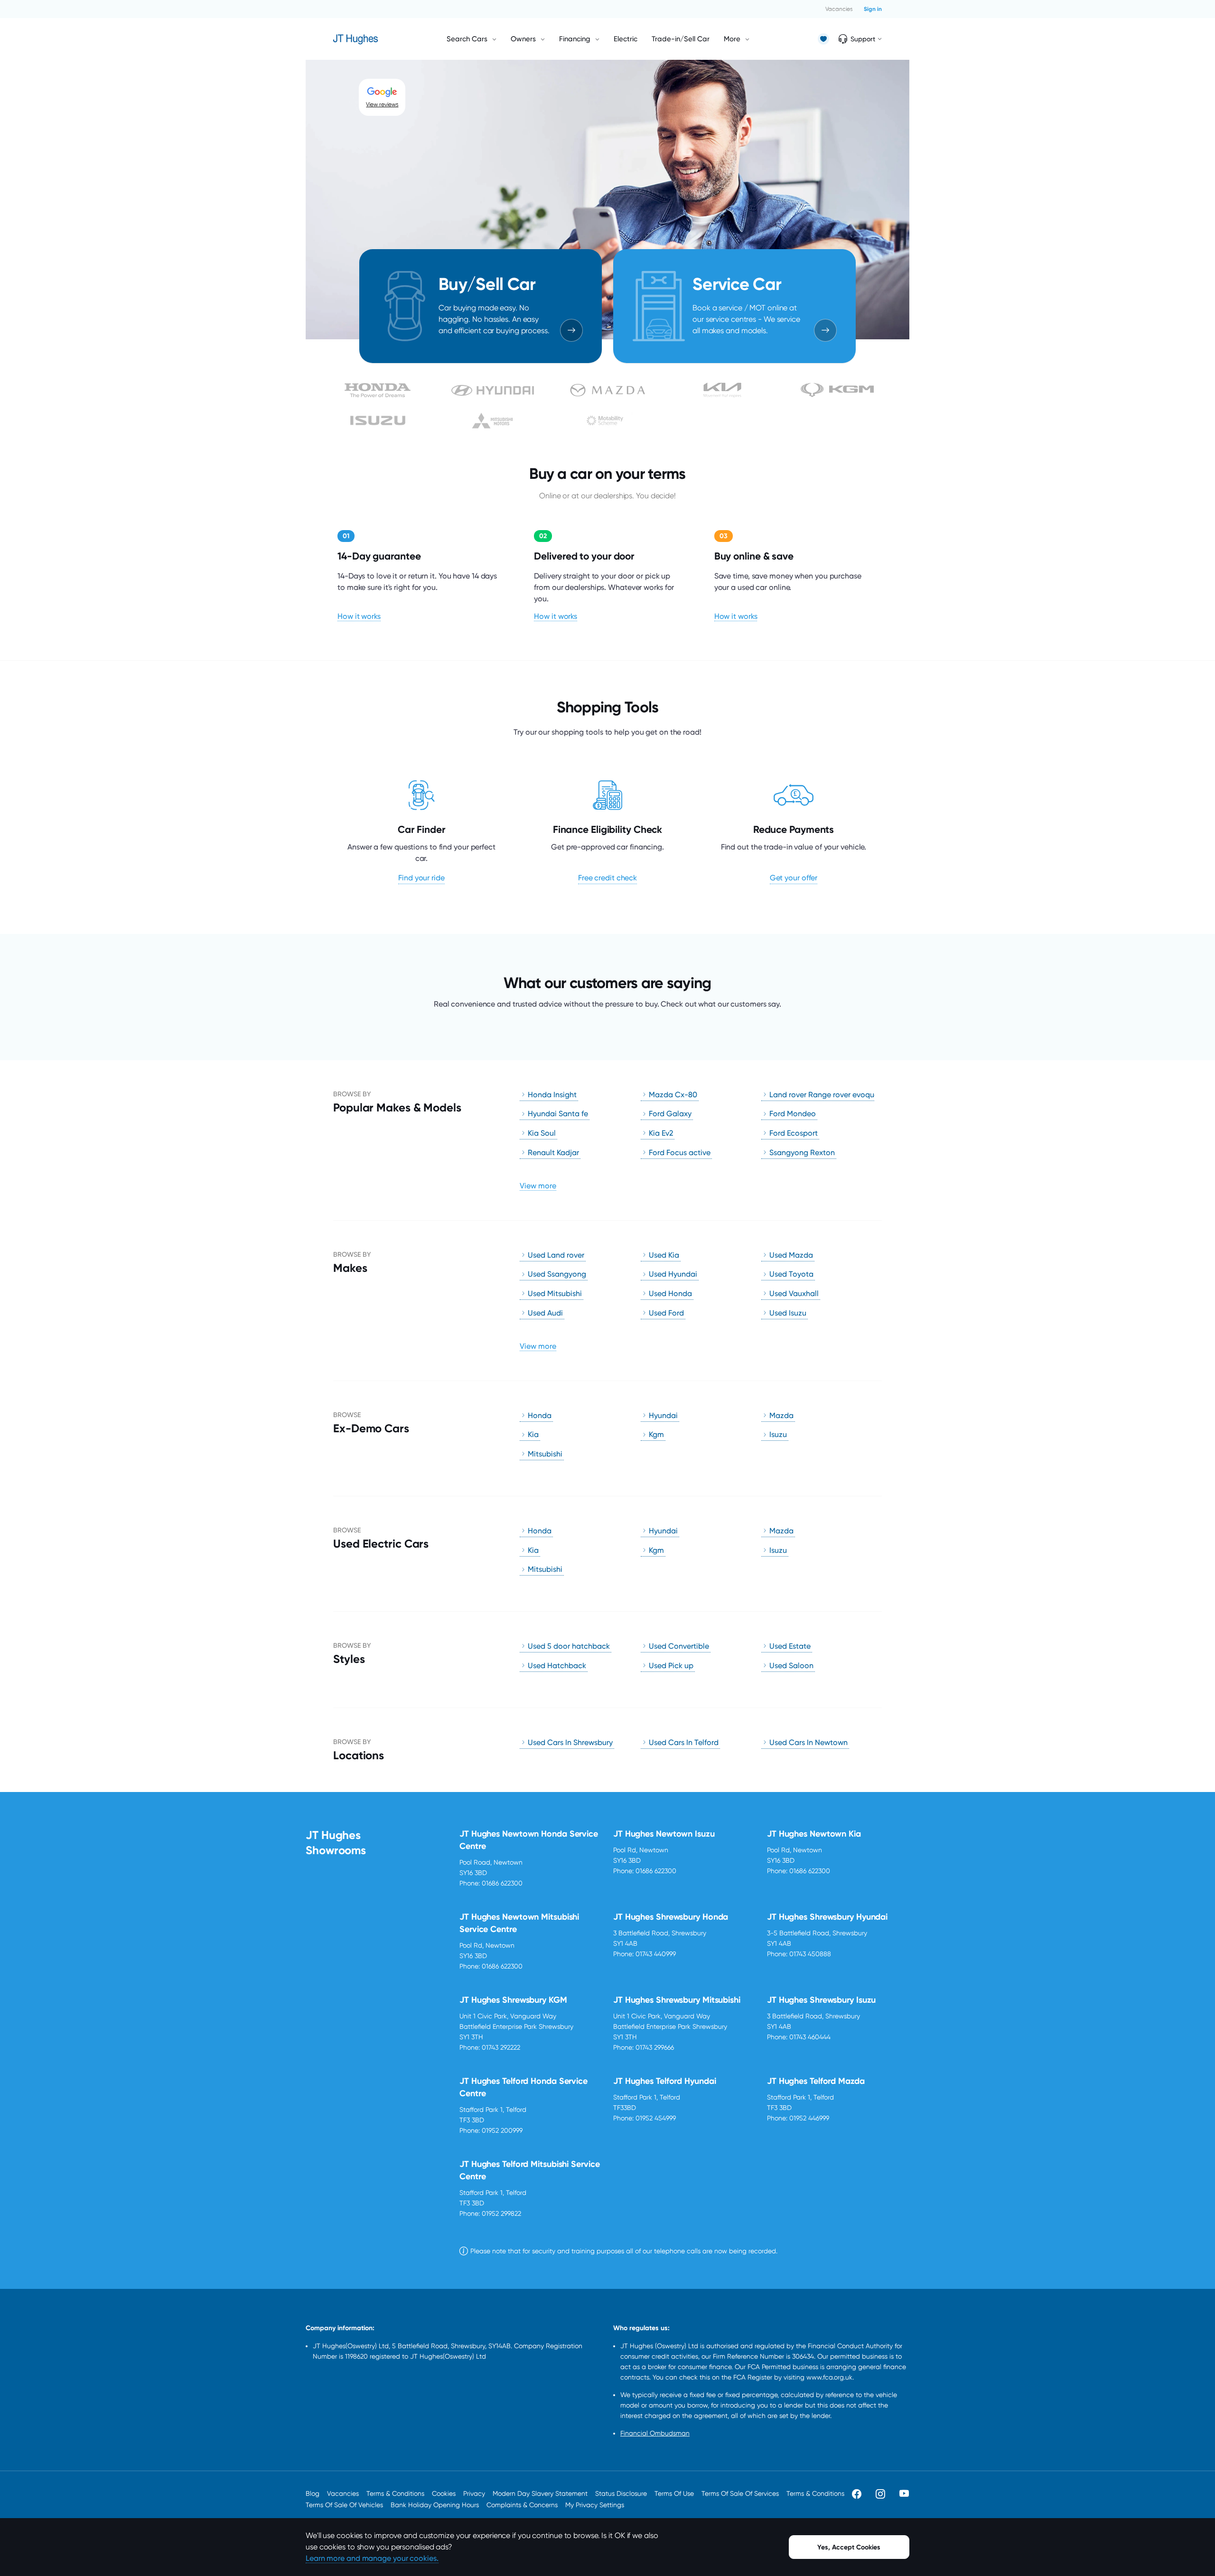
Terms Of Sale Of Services (740, 2493)
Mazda (781, 1415)
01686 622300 (502, 1883)
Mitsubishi (545, 1454)
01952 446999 (809, 2118)
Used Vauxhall (794, 1293)
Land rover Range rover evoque (824, 1095)
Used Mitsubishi (555, 1293)
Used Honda (670, 1293)
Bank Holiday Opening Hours (435, 2505)
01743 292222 (501, 2047)
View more (538, 1186)
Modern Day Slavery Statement (540, 2493)
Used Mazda (791, 1255)
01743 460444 (810, 2037)
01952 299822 (501, 2213)
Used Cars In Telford (684, 1742)
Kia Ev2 (661, 1133)
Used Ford (666, 1313)
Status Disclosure (621, 2493)
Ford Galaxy (670, 1114)
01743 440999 (656, 1954)
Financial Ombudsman (655, 2433)
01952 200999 (502, 2130)
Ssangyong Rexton (802, 1153)
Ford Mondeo (793, 1114)
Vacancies (839, 9)
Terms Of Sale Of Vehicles (344, 2505)
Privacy (474, 2493)
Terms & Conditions (395, 2493)
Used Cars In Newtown (808, 1742)
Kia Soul (542, 1133)
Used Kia (664, 1255)
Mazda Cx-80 (673, 1095)
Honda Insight (552, 1095)
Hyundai (663, 1415)
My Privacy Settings (595, 2505)
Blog (313, 2493)
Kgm (656, 1434)
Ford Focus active (680, 1153)
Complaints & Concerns (522, 2505)
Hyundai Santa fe (558, 1114)
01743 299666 (655, 2047)
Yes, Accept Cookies (849, 2547)
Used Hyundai (673, 1274)
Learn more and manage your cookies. (372, 2558)
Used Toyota (791, 1274)
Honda (540, 1415)
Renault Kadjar (553, 1153)
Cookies (444, 2493)
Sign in (873, 9)
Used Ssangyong (557, 1274)
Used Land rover (556, 1255)
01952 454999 (656, 2118)
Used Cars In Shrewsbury (570, 1742)
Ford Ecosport (794, 1133)
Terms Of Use (674, 2493)
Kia (533, 1434)
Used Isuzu (788, 1313)
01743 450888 (810, 1954)
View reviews (382, 104)
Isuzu (778, 1434)
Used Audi (545, 1313)
